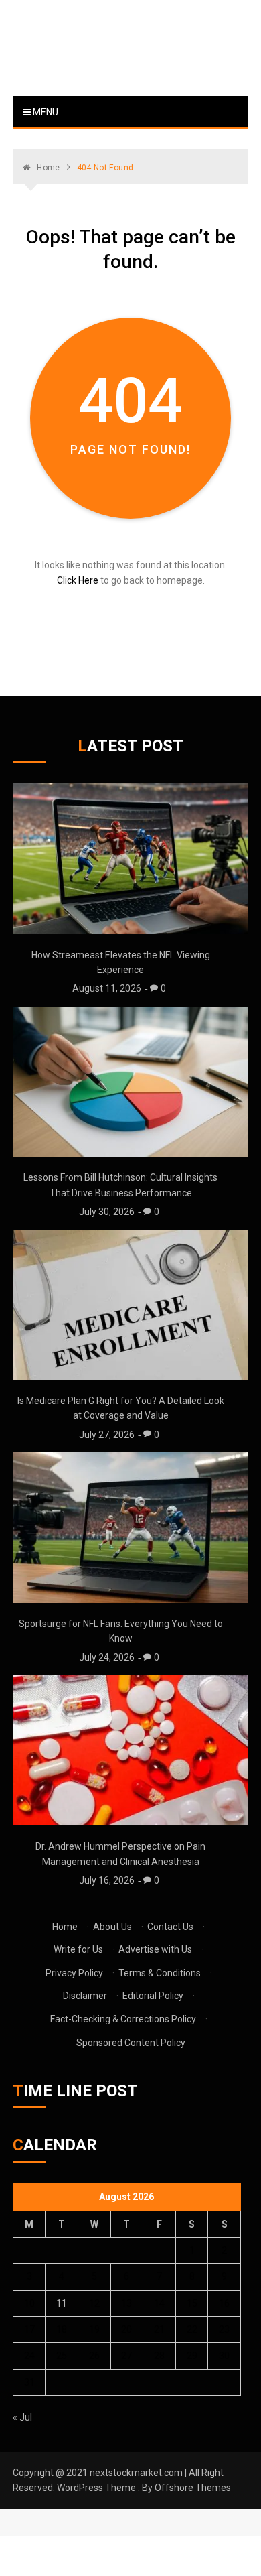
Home (65, 1927)
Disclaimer (85, 1996)
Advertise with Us (155, 1949)
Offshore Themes (193, 2488)
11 (62, 2303)
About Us (112, 1927)
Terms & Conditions (160, 1973)
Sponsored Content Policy (131, 2043)
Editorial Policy (153, 1996)
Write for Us (78, 1949)
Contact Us (170, 1927)
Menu (45, 112)
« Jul (22, 2417)
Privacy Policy (74, 1973)
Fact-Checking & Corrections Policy (123, 2019)
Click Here (78, 580)
